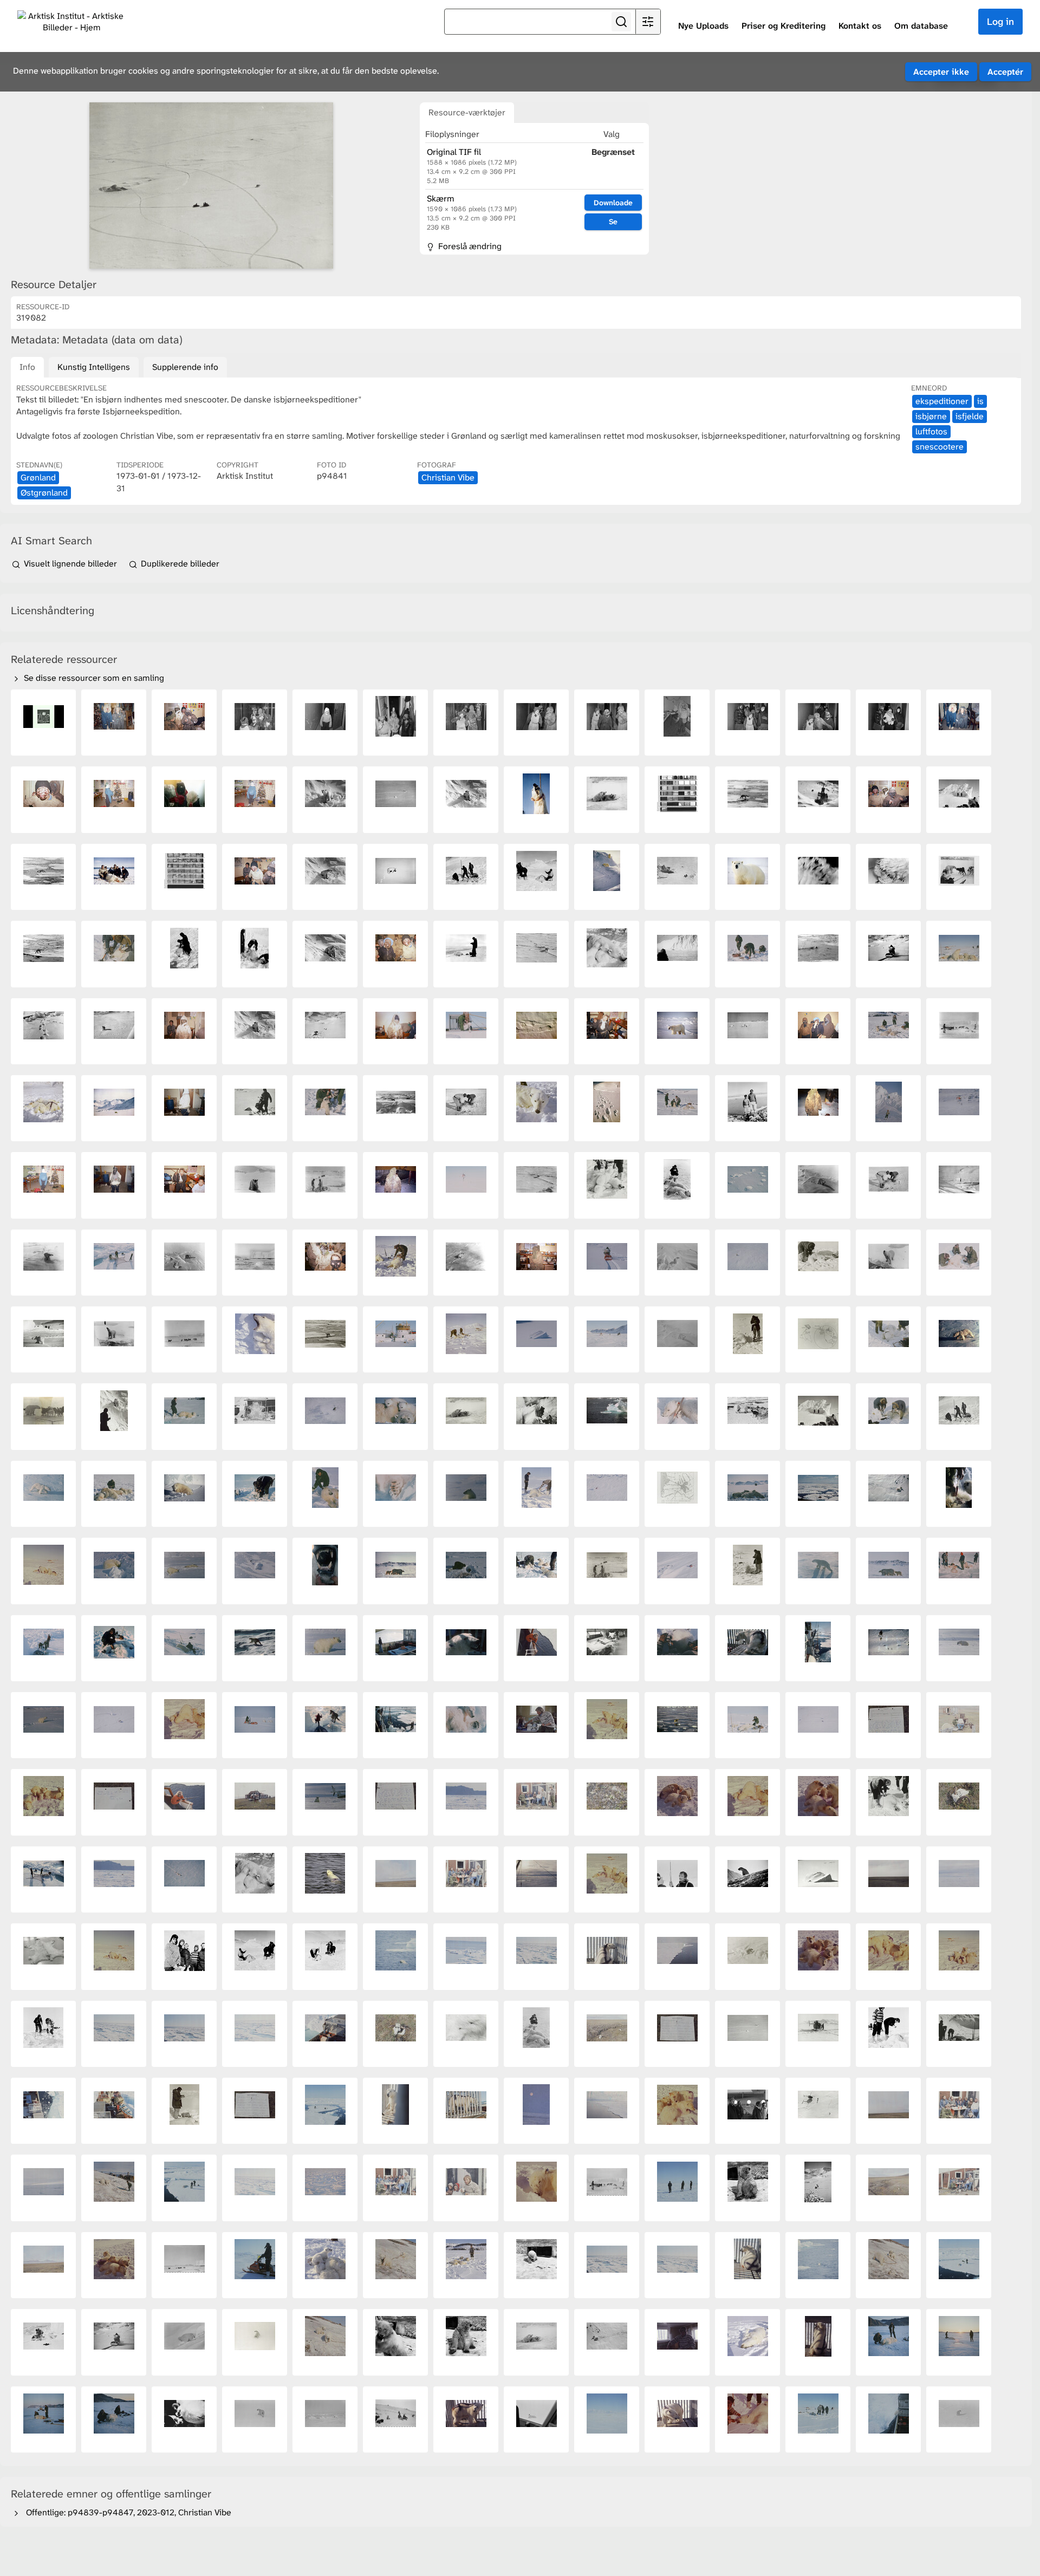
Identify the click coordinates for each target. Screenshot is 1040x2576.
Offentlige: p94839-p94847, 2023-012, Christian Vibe (126, 2512)
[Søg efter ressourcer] (621, 22)
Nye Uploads (703, 26)
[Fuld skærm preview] (211, 186)
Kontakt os (860, 26)
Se (613, 222)
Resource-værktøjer (467, 112)
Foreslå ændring (469, 246)
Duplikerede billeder (179, 564)
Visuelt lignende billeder (70, 564)
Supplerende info (185, 367)
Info (27, 367)
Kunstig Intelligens (94, 367)
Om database (921, 26)
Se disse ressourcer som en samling (93, 678)
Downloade (613, 203)
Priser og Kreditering (784, 26)
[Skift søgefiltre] (648, 22)
